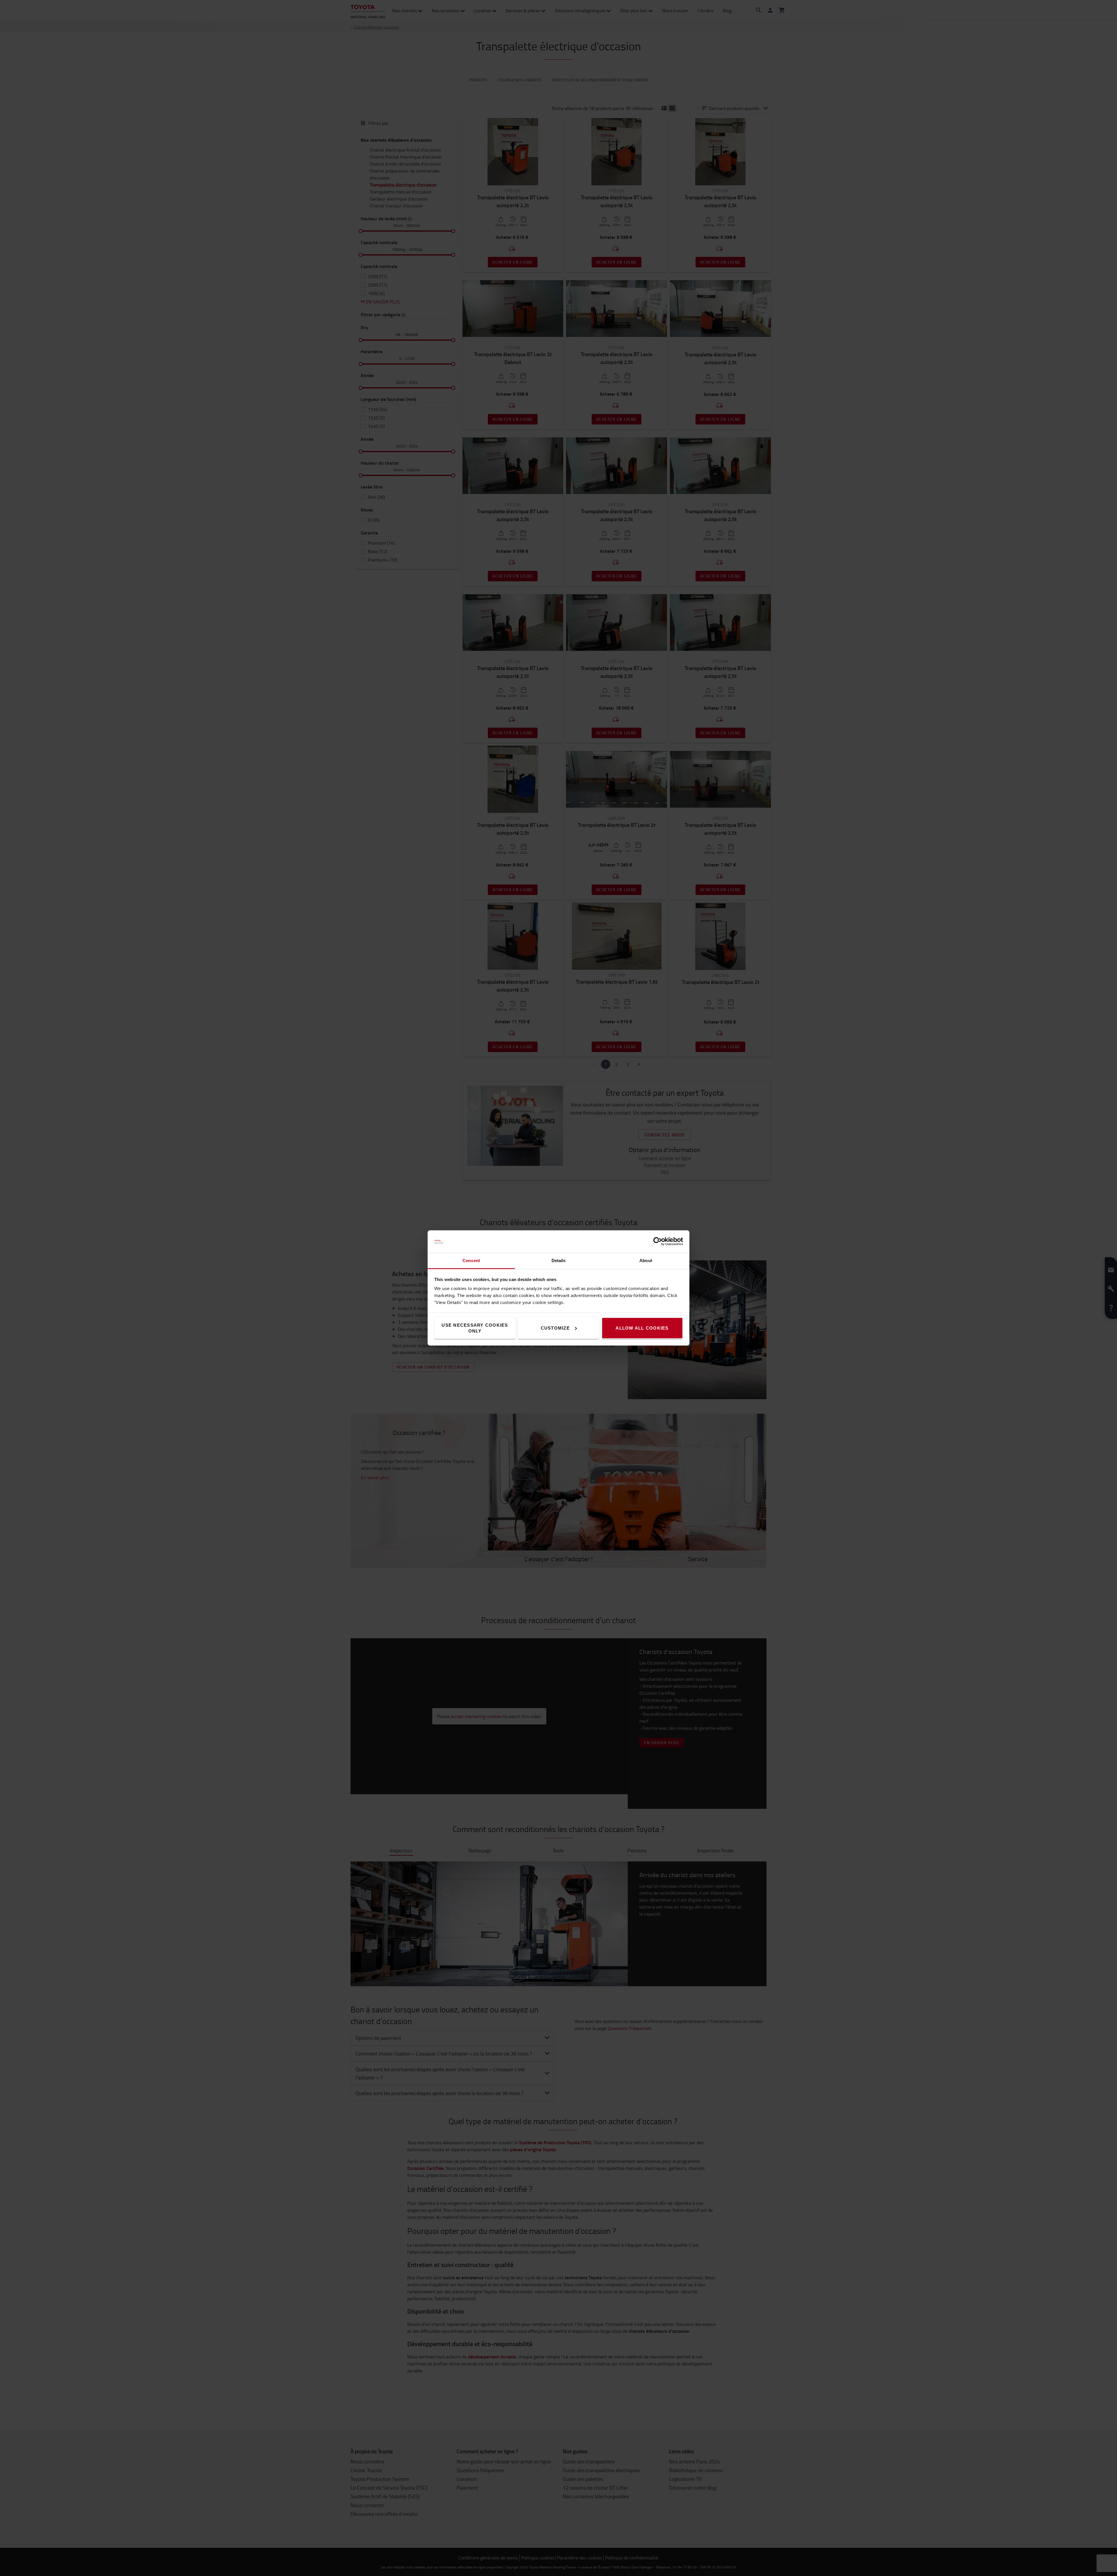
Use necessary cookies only (475, 1328)
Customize (555, 1328)
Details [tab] (559, 1261)
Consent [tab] (471, 1261)
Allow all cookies (642, 1328)
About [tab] (646, 1261)
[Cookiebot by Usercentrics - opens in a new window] (658, 1241)
